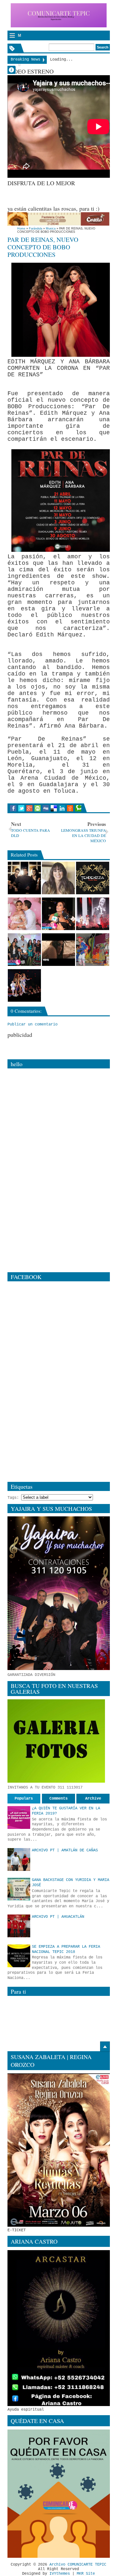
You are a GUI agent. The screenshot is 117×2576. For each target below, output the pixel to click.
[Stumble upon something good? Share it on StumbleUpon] (38, 808)
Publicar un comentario (32, 1024)
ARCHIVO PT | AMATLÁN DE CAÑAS (65, 1850)
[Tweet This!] (21, 808)
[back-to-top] (105, 2047)
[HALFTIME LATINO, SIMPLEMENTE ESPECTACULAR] (24, 985)
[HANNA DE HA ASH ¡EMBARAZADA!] (58, 878)
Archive (93, 1799)
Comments (58, 1799)
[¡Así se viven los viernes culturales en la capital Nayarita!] (93, 950)
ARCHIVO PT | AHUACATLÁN (58, 1917)
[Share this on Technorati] (78, 808)
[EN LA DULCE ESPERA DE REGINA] (24, 914)
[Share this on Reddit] (70, 808)
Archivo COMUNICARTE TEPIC (78, 2565)
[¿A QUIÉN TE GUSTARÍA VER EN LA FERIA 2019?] (19, 1817)
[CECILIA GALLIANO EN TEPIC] (58, 914)
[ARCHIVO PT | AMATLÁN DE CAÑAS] (19, 1859)
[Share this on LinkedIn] (62, 808)
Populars (24, 1799)
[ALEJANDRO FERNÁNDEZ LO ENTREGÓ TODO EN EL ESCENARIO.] (93, 914)
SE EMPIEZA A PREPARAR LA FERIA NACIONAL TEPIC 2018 (66, 1949)
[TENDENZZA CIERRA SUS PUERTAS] (93, 878)
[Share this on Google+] (29, 808)
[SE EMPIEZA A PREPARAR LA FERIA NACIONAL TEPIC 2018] (19, 1956)
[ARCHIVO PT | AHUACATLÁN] (19, 1926)
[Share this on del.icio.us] (54, 808)
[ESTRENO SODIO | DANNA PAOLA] (58, 950)
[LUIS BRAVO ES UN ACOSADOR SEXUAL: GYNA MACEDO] (24, 878)
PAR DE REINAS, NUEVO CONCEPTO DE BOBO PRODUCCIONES (43, 247)
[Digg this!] (46, 808)
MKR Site (86, 2574)
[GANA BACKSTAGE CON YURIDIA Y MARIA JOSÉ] (19, 1889)
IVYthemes (60, 2574)
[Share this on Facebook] (13, 808)
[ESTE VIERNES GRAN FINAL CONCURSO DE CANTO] (24, 950)
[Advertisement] (62, 195)
